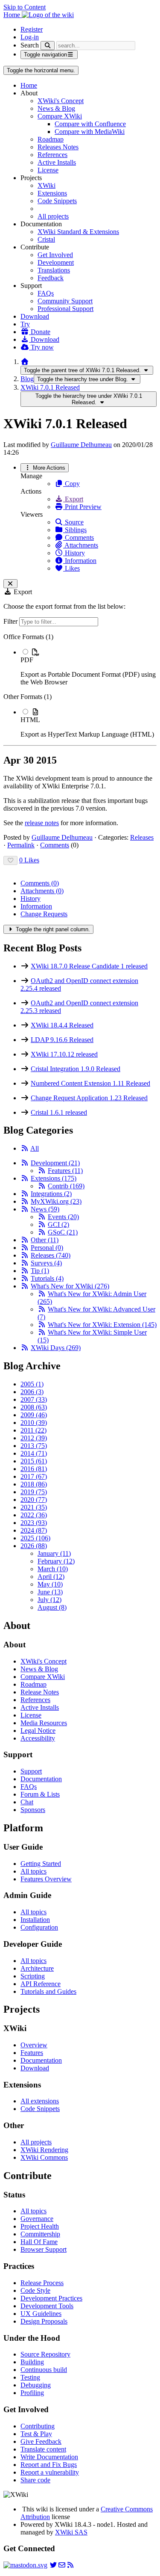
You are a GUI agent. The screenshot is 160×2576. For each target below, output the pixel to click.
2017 (34, 1476)
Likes (71, 568)
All (35, 1148)
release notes (42, 823)
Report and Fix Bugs (49, 2465)
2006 (32, 1392)
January (54, 1553)
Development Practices (51, 2298)
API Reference (41, 1984)
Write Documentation (49, 2457)
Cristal (46, 239)
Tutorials (47, 1278)
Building (32, 2362)
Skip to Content (25, 7)
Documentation (41, 1779)
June (50, 1592)
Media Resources (44, 1723)
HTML (30, 720)
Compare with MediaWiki (90, 132)
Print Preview (82, 507)
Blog (27, 379)
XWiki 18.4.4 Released (62, 1025)
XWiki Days (56, 1348)
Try (25, 324)
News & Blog (56, 108)
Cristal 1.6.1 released (59, 1112)
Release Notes (40, 1692)
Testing (30, 2377)
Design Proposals (44, 2321)
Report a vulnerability (50, 2472)
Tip (40, 1271)
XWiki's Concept (61, 101)
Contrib (66, 1186)
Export (73, 499)
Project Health (40, 2226)
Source (73, 522)
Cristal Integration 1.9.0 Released (76, 1069)
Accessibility (38, 1738)
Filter (11, 621)
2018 (34, 1484)
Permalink (21, 845)
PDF (27, 660)
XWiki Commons (44, 2157)
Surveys (46, 1263)
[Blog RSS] (70, 2565)
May (50, 1584)
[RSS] (25, 1148)
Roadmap (51, 139)
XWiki (47, 185)
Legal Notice (38, 1731)
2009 (34, 1415)
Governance (37, 2219)
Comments (79, 537)
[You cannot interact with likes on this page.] (10, 860)
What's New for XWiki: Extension (102, 1325)
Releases (142, 837)
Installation (35, 1920)
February (56, 1561)
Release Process (42, 2283)
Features (65, 1171)
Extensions (52, 193)
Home (29, 85)
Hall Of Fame (39, 2242)
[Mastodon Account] (25, 2565)
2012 (34, 1438)
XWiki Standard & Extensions (78, 232)
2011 (33, 1430)
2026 (34, 1546)
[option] (89, 667)
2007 (34, 1399)
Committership (40, 2234)
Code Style (35, 2290)
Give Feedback (41, 2441)
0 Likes (29, 860)
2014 (34, 1453)
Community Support (65, 301)
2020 (34, 1500)
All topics (33, 1871)
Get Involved (55, 255)
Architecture (37, 1968)
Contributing (38, 2426)
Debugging (36, 2385)
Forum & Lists (40, 1794)
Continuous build (44, 2370)
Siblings (75, 530)
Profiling (32, 2393)
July (49, 1600)
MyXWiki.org (56, 1201)
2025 (35, 1538)
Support (31, 1771)
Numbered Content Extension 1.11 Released (90, 1083)
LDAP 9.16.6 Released (62, 1040)
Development (56, 262)
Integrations (51, 1194)
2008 (34, 1407)
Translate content (43, 2449)
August (52, 1607)
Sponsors (33, 1810)
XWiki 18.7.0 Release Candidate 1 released (89, 966)
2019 (34, 1492)
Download (35, 316)
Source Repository (45, 2354)
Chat (27, 1802)
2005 (32, 1384)
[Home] (25, 362)
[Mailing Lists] (62, 2565)
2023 (34, 1523)
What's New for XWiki (70, 1286)
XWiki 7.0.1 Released (50, 387)
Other (45, 1240)
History (74, 553)
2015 (34, 1461)
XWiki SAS (71, 2532)
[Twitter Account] (53, 2565)
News (45, 1209)
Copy (71, 484)
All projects (53, 216)
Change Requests (44, 914)
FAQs (46, 293)
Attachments (81, 545)
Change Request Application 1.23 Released (89, 1098)
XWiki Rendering (44, 2150)
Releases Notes (58, 147)
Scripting (33, 1976)
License (48, 170)
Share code (35, 2480)
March (53, 1569)
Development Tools (47, 2306)
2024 (34, 1530)
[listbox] (80, 686)
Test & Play (36, 2434)
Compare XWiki (60, 116)
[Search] (48, 46)
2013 (34, 1446)
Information (80, 561)
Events (63, 1217)
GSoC (63, 1232)
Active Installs (57, 162)
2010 (34, 1423)
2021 (34, 1507)
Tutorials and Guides (48, 1991)
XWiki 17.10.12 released (64, 1054)
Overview (34, 2045)
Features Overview (46, 1879)
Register (32, 29)
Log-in (30, 37)
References (52, 155)
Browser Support (44, 2249)
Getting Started (41, 1864)
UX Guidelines (41, 2314)
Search (30, 45)
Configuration (39, 1927)
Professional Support (65, 309)
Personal (47, 1248)
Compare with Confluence (90, 124)
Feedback (51, 278)
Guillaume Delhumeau (81, 445)
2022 (34, 1515)
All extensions (40, 2101)
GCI (58, 1224)
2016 (34, 1469)
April (51, 1577)
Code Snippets (57, 201)
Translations (54, 270)
